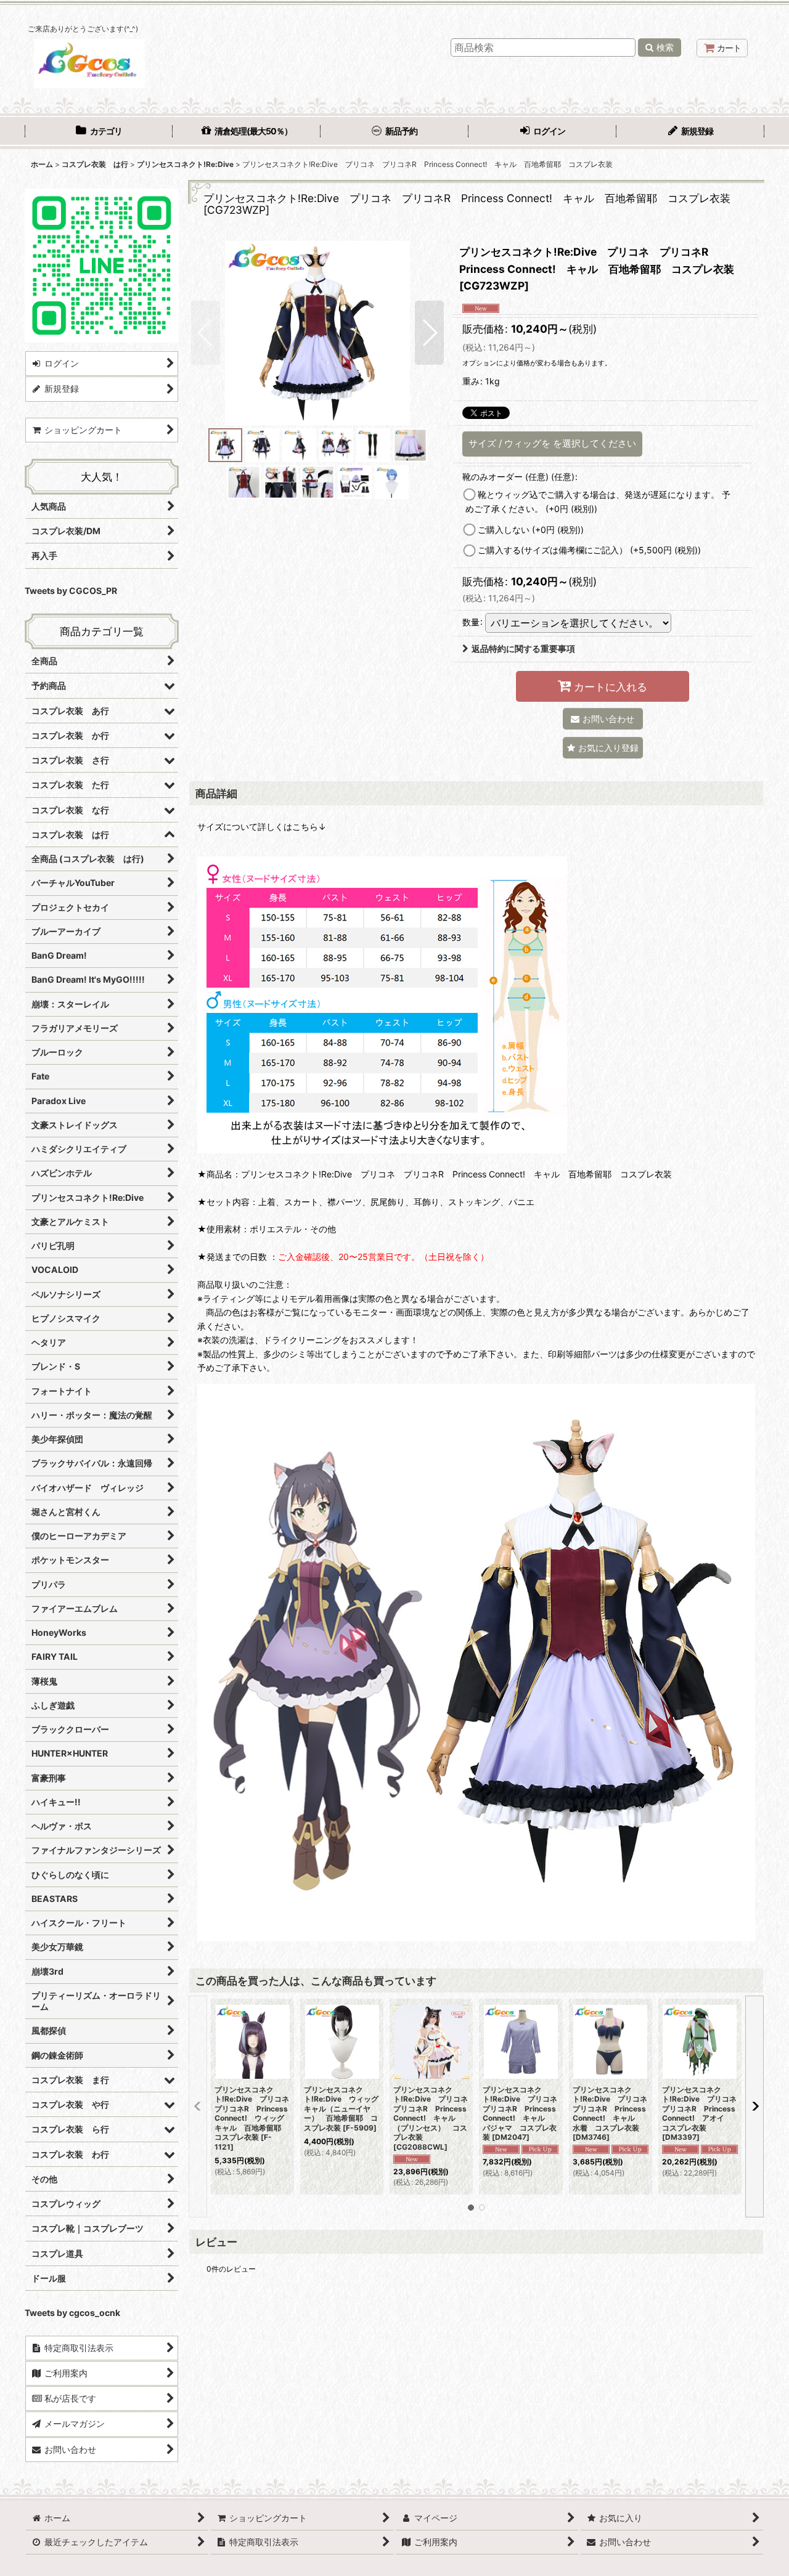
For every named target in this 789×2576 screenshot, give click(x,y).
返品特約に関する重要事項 (523, 648)
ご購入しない (531, 530)
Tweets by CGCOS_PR (71, 591)
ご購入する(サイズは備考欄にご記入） (589, 550)
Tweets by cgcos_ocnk (72, 2313)
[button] (206, 333)
